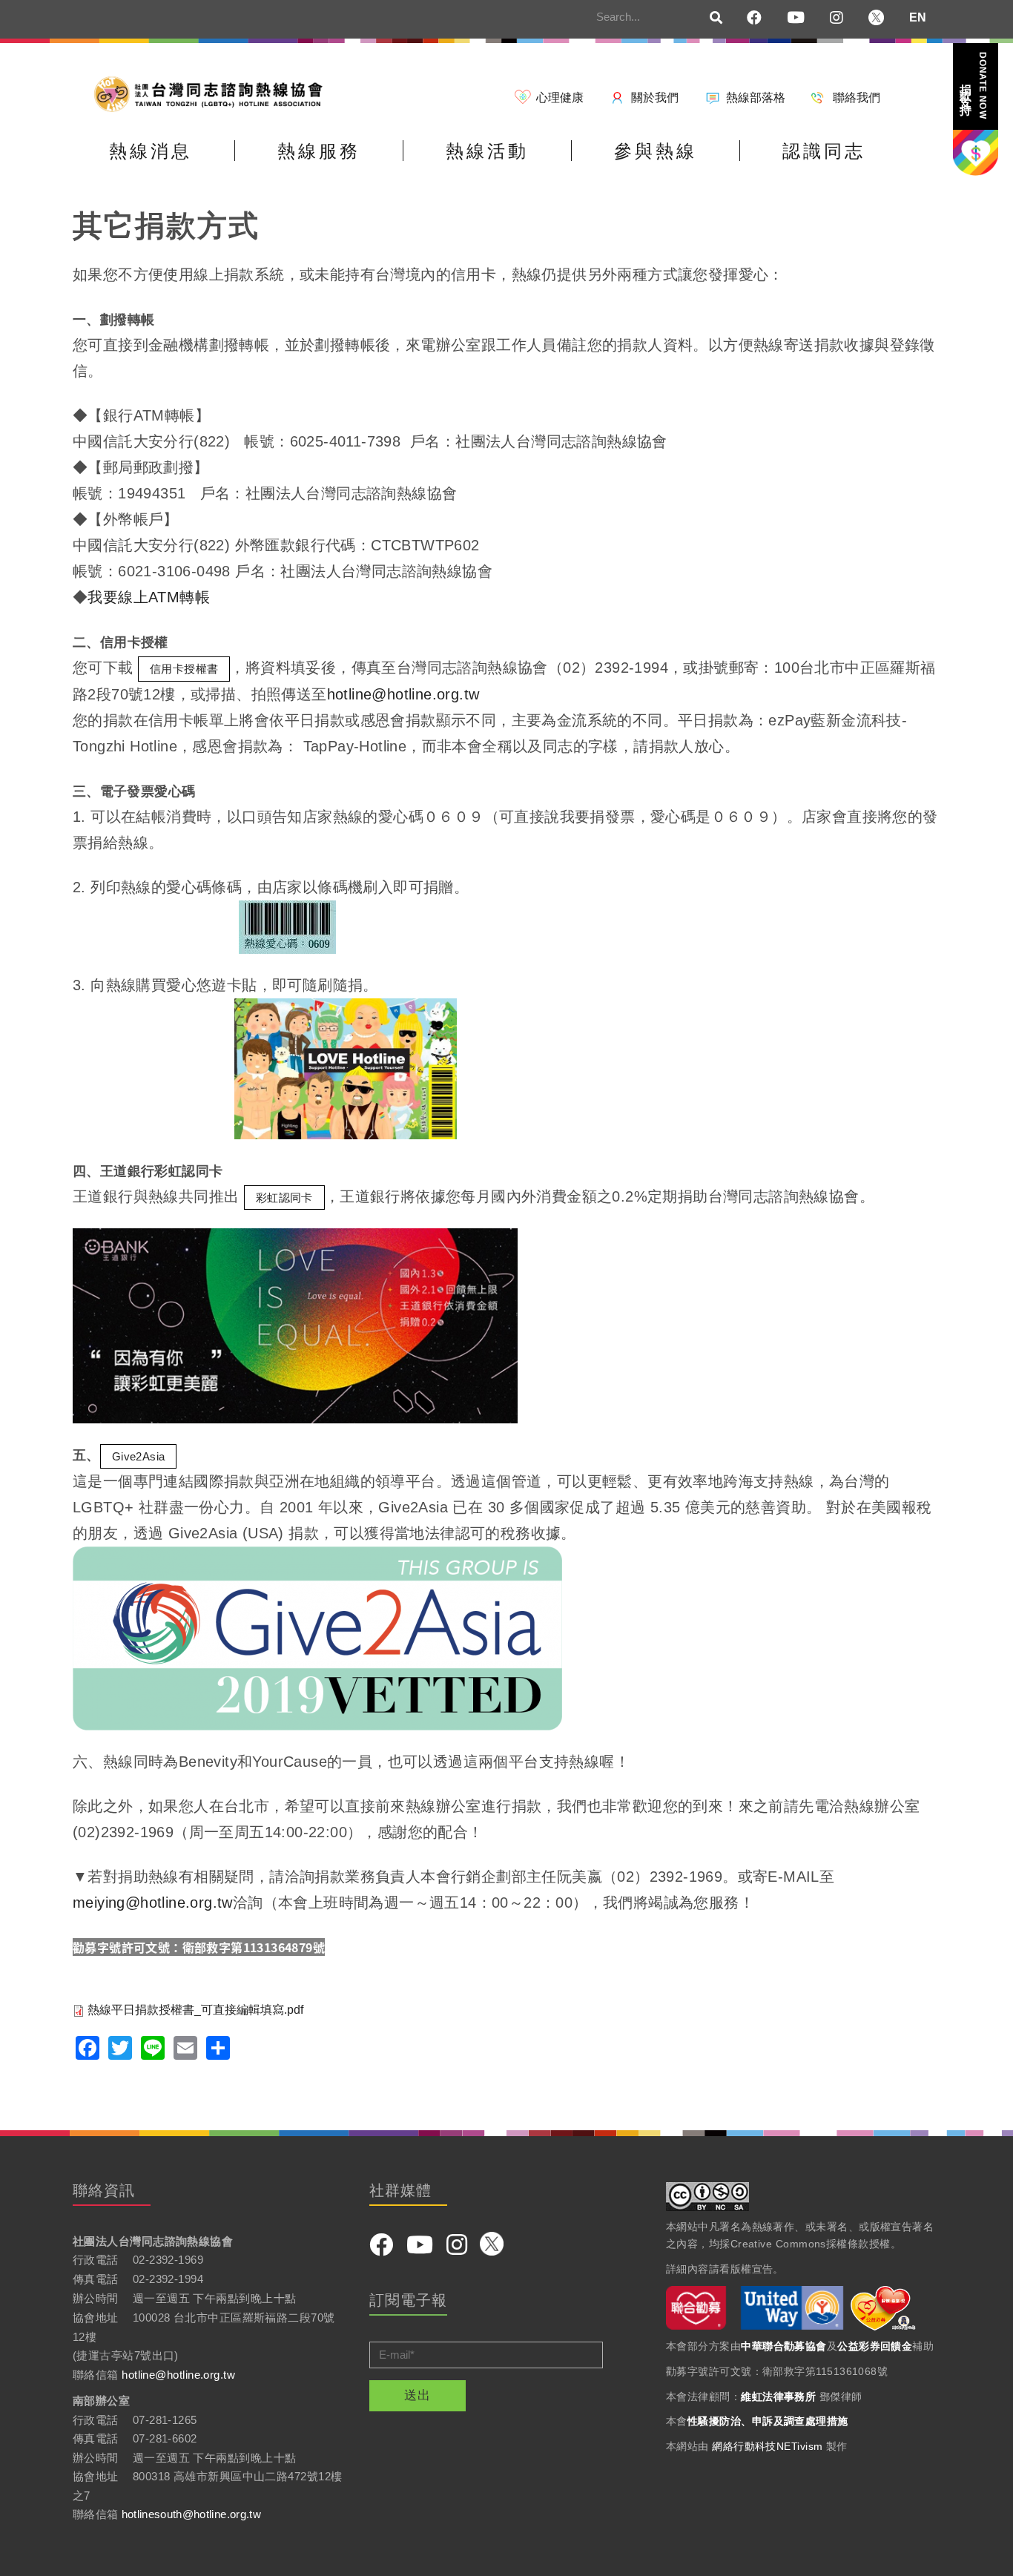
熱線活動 (487, 151)
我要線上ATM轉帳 (149, 597)
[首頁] (214, 93)
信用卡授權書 (184, 669)
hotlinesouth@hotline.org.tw (191, 2514)
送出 (418, 2395)
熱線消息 (151, 151)
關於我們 (655, 98)
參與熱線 (656, 151)
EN (918, 17)
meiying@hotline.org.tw (153, 1903)
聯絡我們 (857, 98)
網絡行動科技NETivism (767, 2446)
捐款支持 (974, 86)
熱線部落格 (756, 98)
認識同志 (824, 151)
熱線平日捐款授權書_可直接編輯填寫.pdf (195, 2010)
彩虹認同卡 (284, 1198)
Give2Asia (139, 1456)
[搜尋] (716, 19)
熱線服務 (319, 151)
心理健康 (560, 98)
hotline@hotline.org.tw (403, 694)
